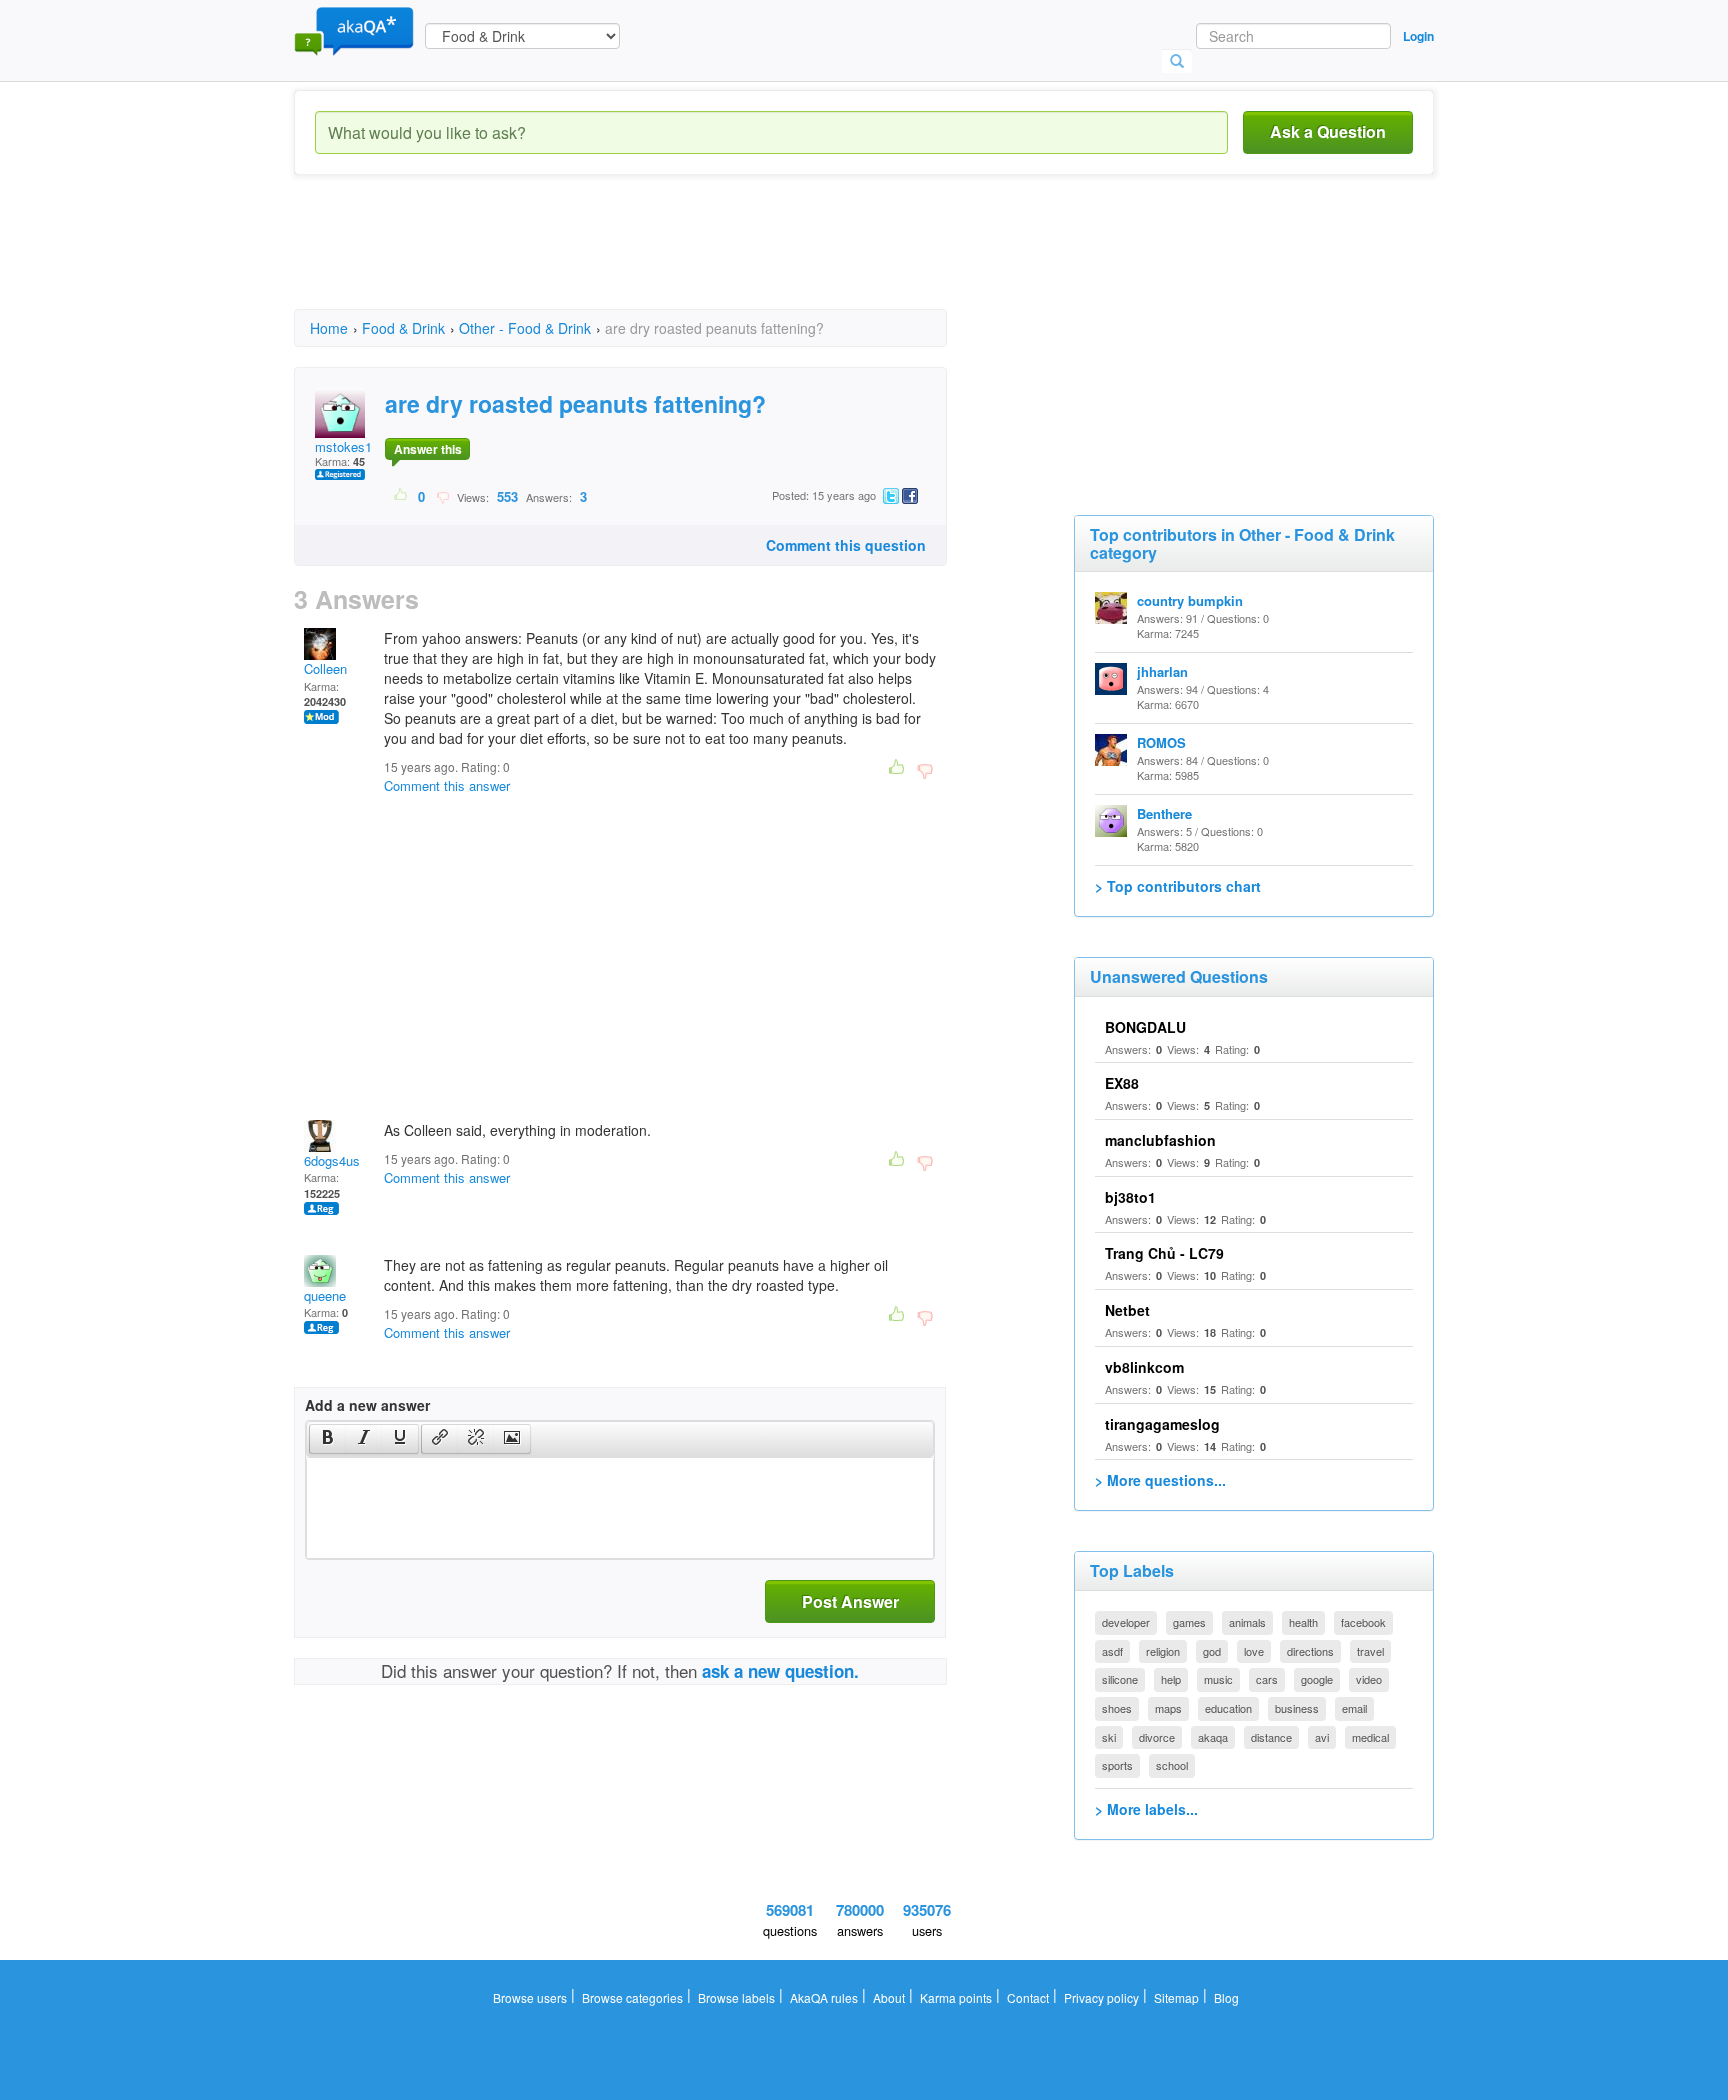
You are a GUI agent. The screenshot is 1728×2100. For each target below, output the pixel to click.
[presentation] (328, 1439)
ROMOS (1161, 742)
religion (1163, 1651)
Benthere (1164, 813)
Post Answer (850, 1601)
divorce (1157, 1737)
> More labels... (1146, 1809)
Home (329, 328)
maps (1168, 1708)
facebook (1363, 1622)
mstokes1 (343, 446)
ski (1109, 1737)
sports (1117, 1765)
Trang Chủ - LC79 (1164, 1253)
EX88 (1122, 1083)
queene (325, 1295)
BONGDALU (1145, 1027)
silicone (1120, 1679)
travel (1370, 1651)
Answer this (428, 449)
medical (1370, 1737)
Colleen (325, 668)
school (1172, 1765)
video (1369, 1679)
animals (1247, 1622)
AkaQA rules (824, 1997)
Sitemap (1176, 1997)
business (1297, 1708)
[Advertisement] (658, 260)
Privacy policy (1101, 1997)
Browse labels (736, 1997)
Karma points (956, 1997)
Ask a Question (1328, 131)
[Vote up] (401, 496)
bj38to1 (1130, 1197)
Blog (1226, 1997)
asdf (1112, 1651)
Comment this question (846, 545)
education (1228, 1708)
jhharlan (1162, 671)
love (1254, 1651)
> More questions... (1160, 1480)
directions (1310, 1651)
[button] (327, 1439)
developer (1126, 1622)
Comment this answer (447, 785)
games (1189, 1622)
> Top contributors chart (1178, 886)
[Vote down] (442, 496)
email (1354, 1708)
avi (1322, 1737)
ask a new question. (780, 1671)
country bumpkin (1190, 600)
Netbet (1127, 1310)
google (1317, 1679)
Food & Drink (403, 328)
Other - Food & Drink (525, 328)
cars (1267, 1679)
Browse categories (632, 1997)
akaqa (1213, 1737)
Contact (1028, 1997)
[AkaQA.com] (354, 30)
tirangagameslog (1162, 1424)
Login (1418, 36)
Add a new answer (367, 1405)
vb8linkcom (1144, 1367)
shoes (1117, 1708)
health (1303, 1622)
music (1218, 1679)
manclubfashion (1160, 1140)
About (889, 1997)
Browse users (530, 1997)
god (1212, 1651)
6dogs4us (332, 1160)
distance (1271, 1737)
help (1171, 1679)
